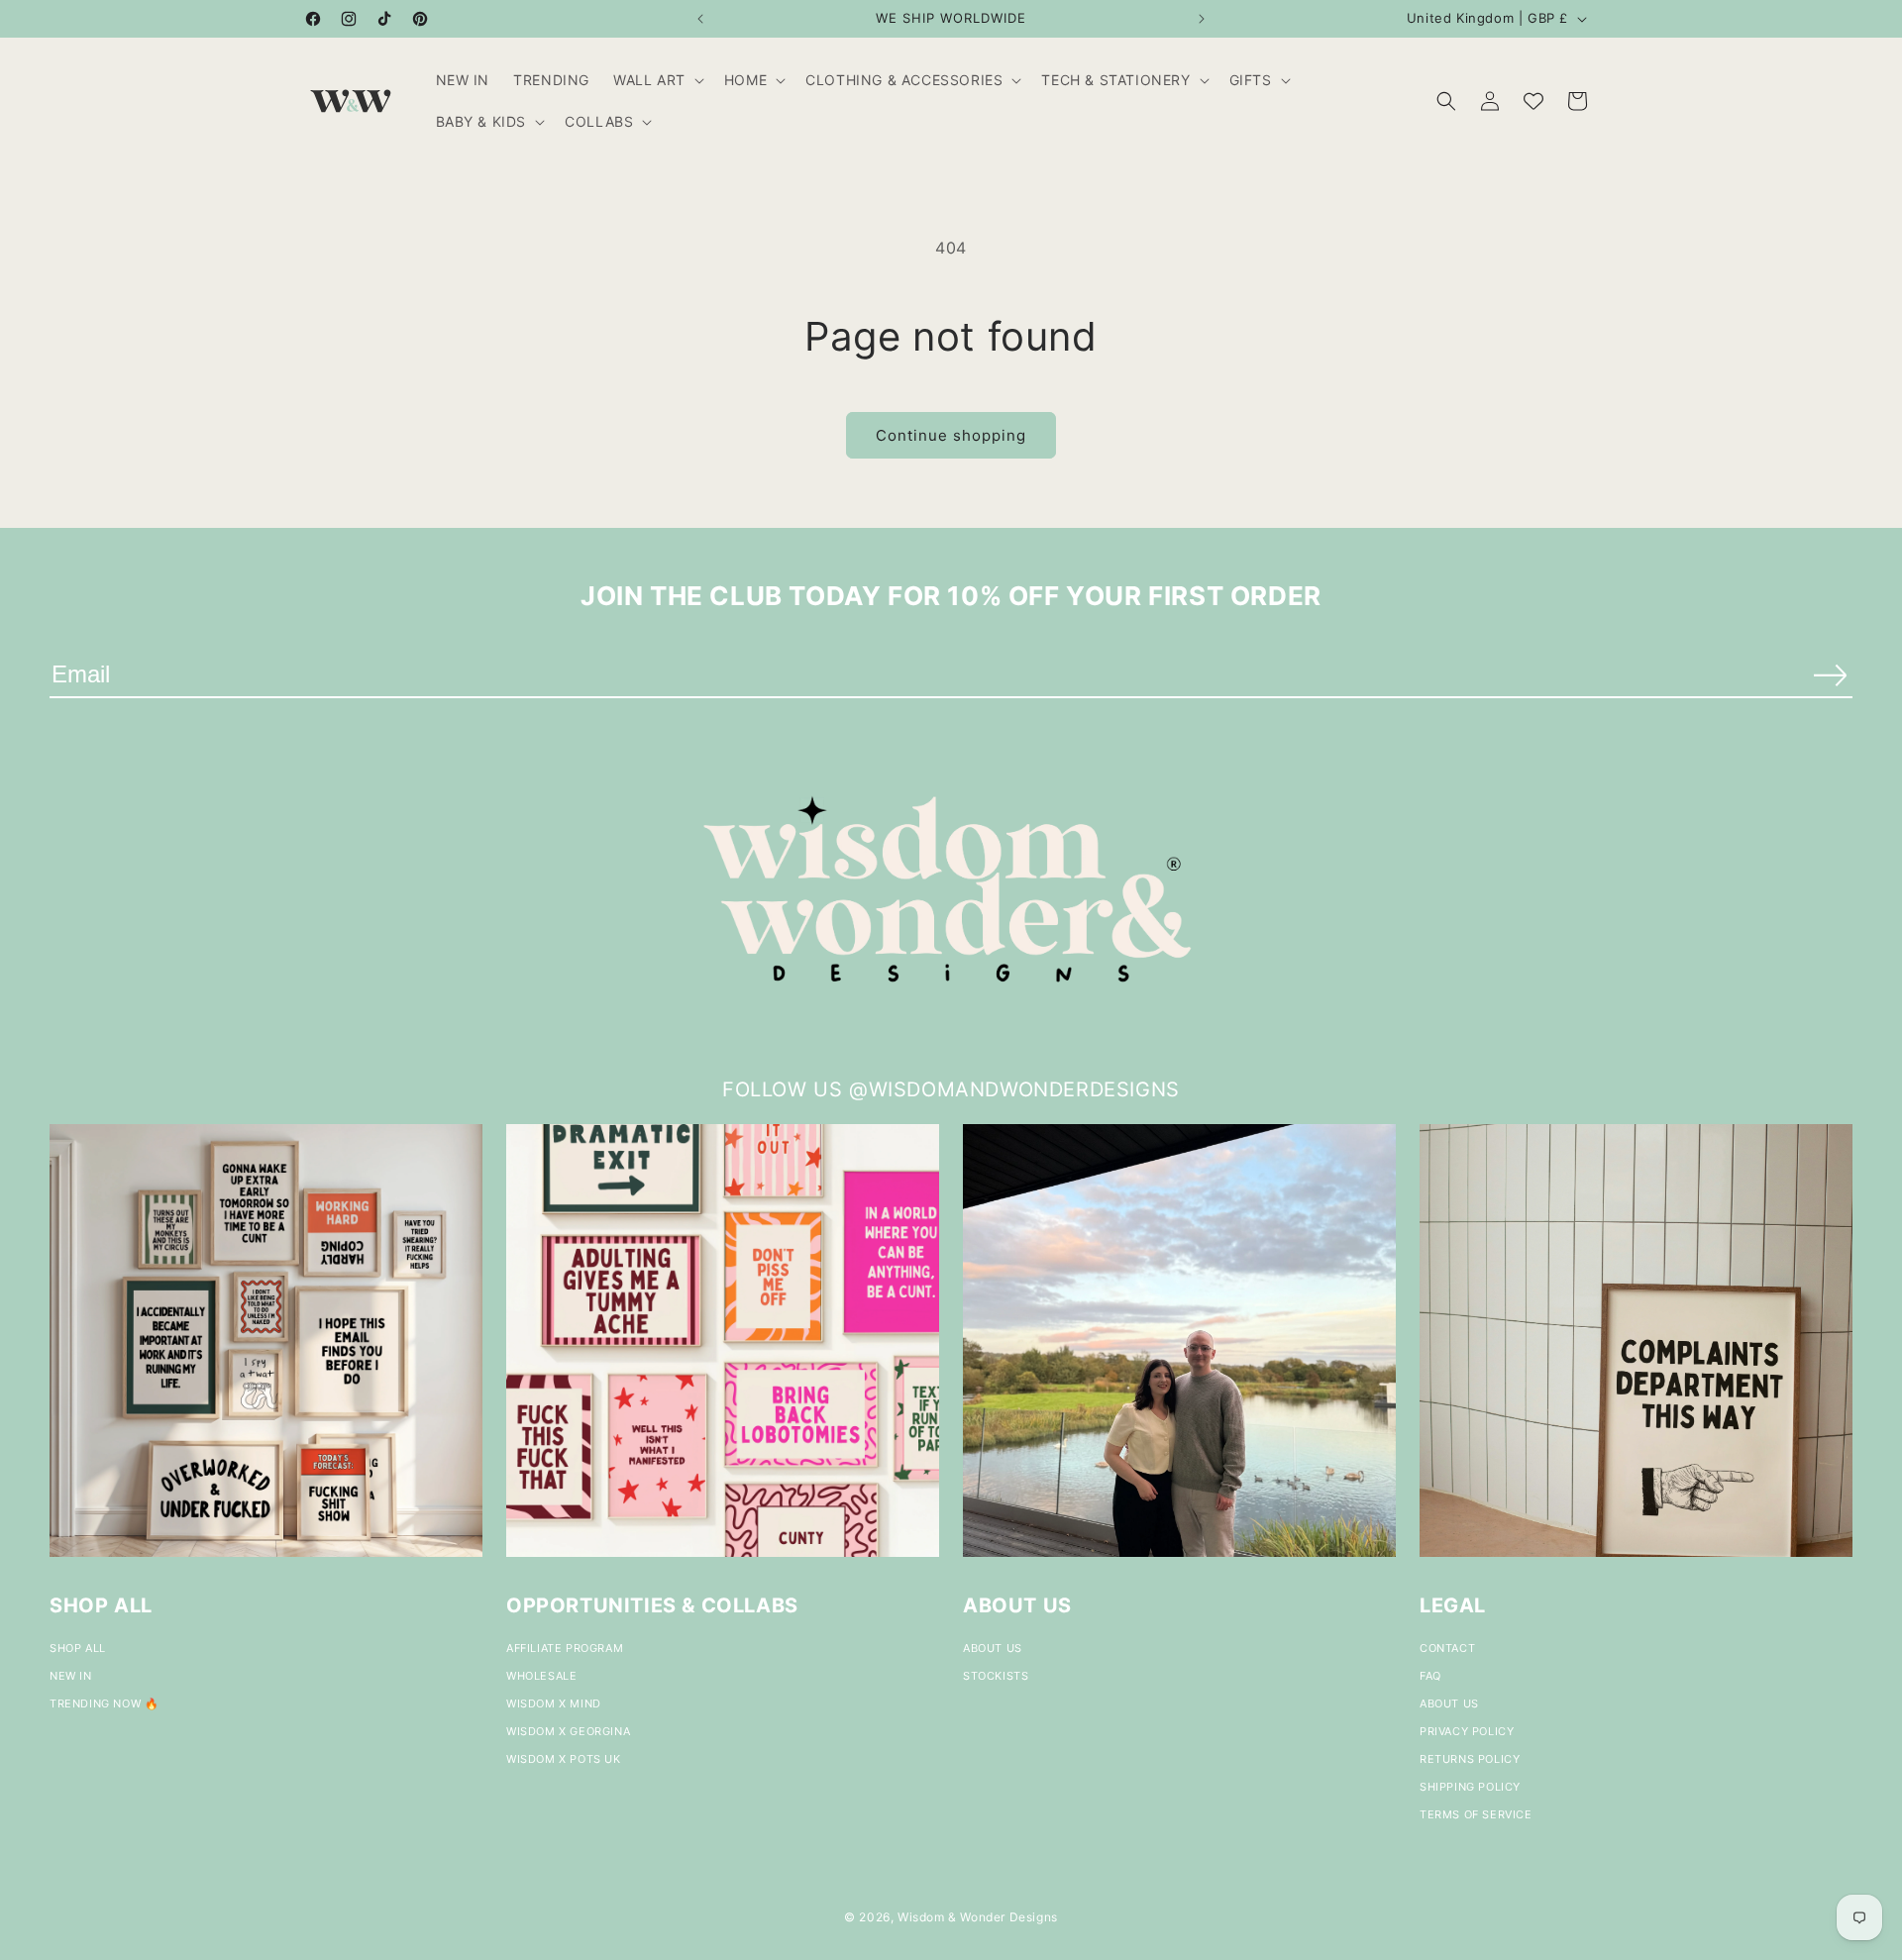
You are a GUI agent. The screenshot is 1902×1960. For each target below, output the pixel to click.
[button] (657, 80)
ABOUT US (993, 1648)
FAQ (1430, 1676)
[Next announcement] (1202, 19)
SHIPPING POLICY (1470, 1787)
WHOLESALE (541, 1676)
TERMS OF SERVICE (1476, 1814)
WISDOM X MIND (554, 1703)
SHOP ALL (78, 1648)
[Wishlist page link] (1533, 101)
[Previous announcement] (700, 19)
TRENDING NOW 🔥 (104, 1703)
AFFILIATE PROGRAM (565, 1648)
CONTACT (1447, 1648)
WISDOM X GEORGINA (568, 1731)
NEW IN (71, 1676)
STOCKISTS (996, 1676)
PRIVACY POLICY (1467, 1731)
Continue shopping (951, 435)
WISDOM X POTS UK (564, 1759)
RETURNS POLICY (1470, 1759)
